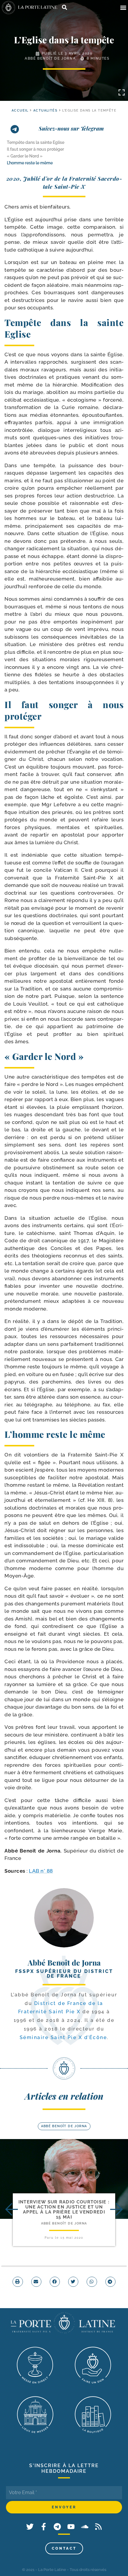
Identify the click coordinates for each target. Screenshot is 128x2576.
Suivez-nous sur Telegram (71, 128)
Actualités (45, 110)
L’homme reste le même (30, 163)
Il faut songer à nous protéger (35, 149)
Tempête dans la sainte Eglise (36, 142)
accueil (20, 110)
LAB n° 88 (41, 1871)
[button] (123, 8)
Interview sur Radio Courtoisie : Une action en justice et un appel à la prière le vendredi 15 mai (64, 2210)
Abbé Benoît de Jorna (50, 58)
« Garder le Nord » (25, 156)
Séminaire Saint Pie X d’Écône (63, 2037)
